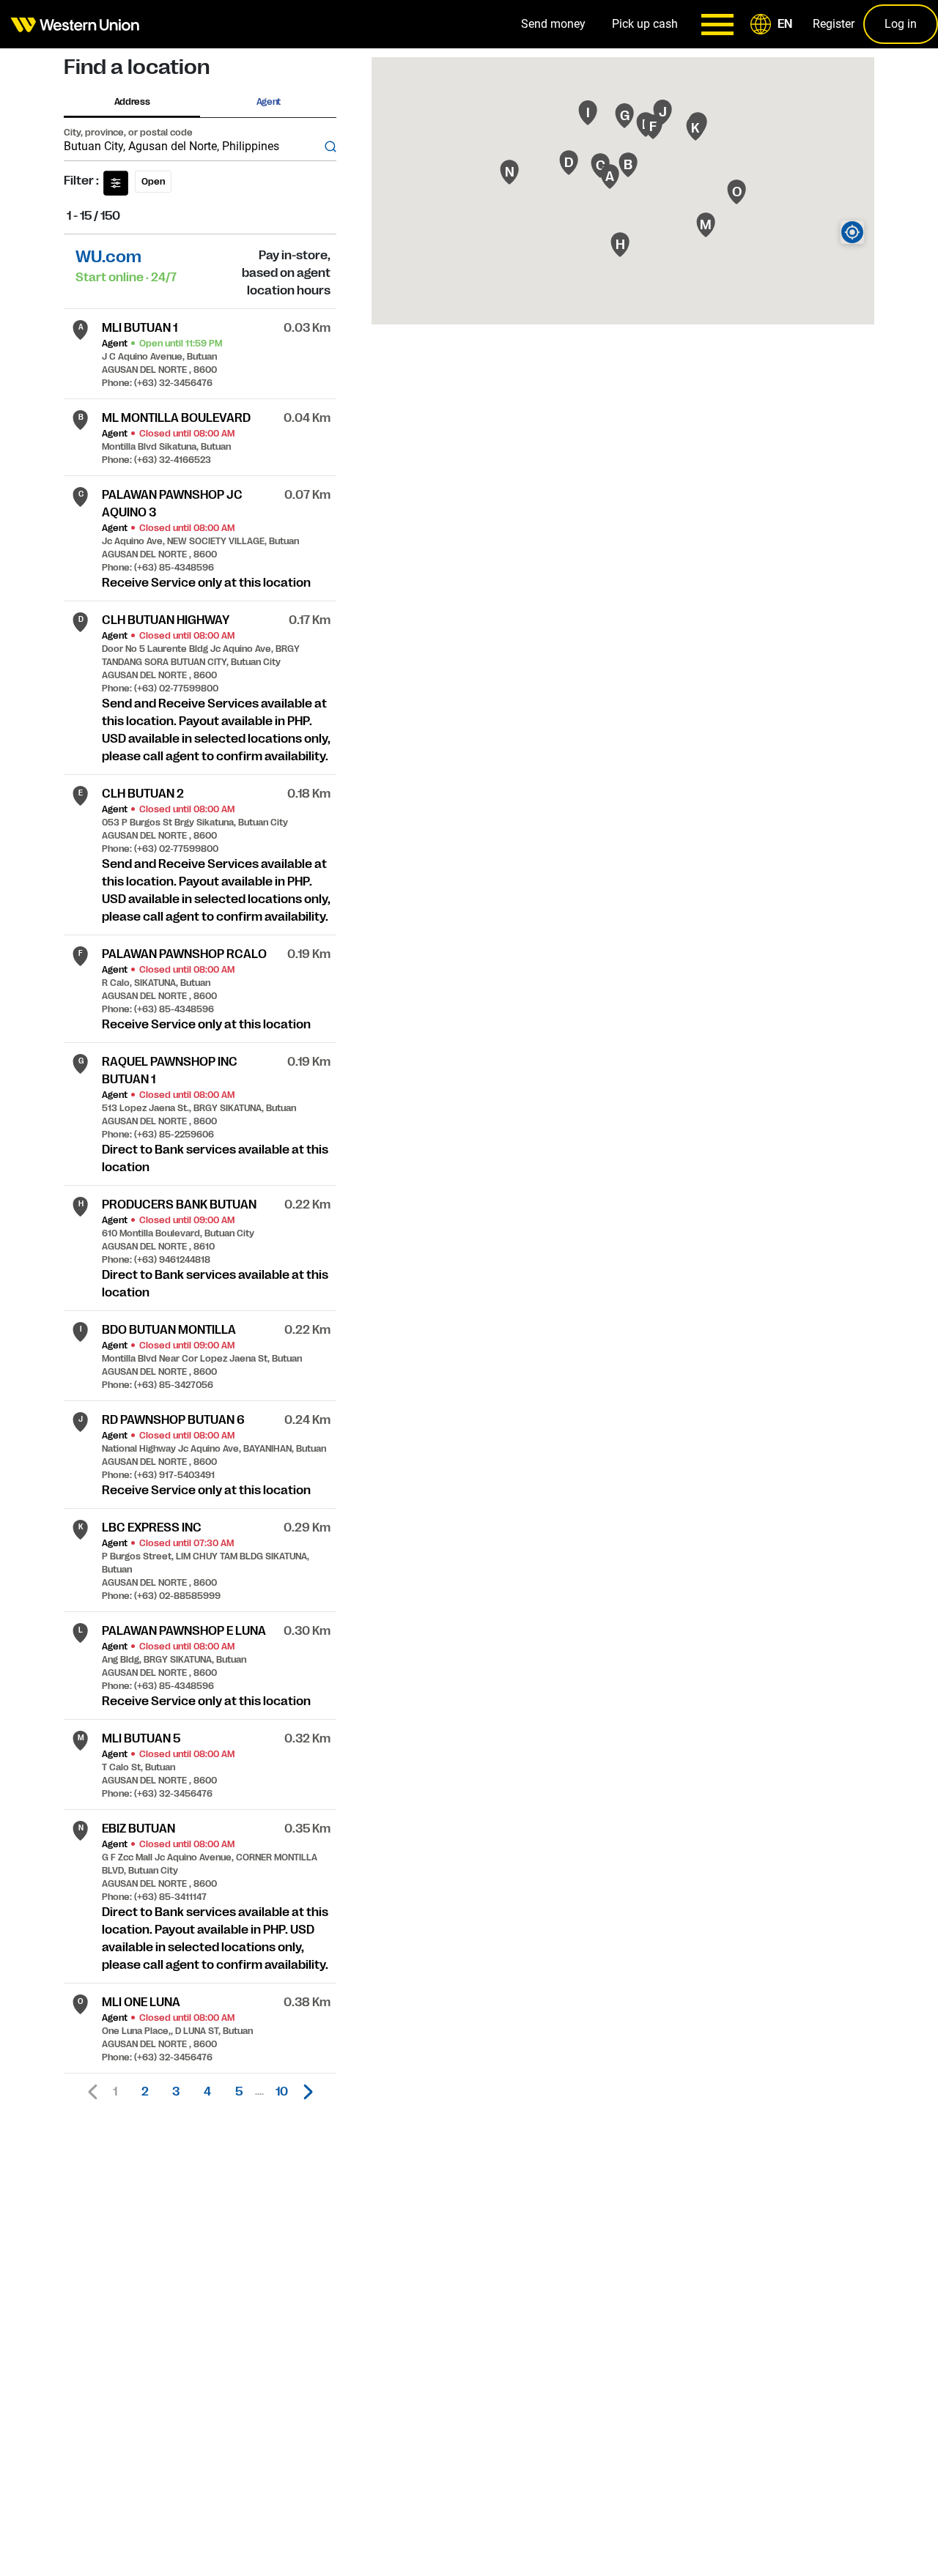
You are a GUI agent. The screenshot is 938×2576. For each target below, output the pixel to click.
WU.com (108, 257)
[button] (774, 24)
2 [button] (145, 2092)
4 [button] (207, 2092)
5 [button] (239, 2092)
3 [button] (176, 2092)
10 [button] (282, 2092)
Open (153, 182)
